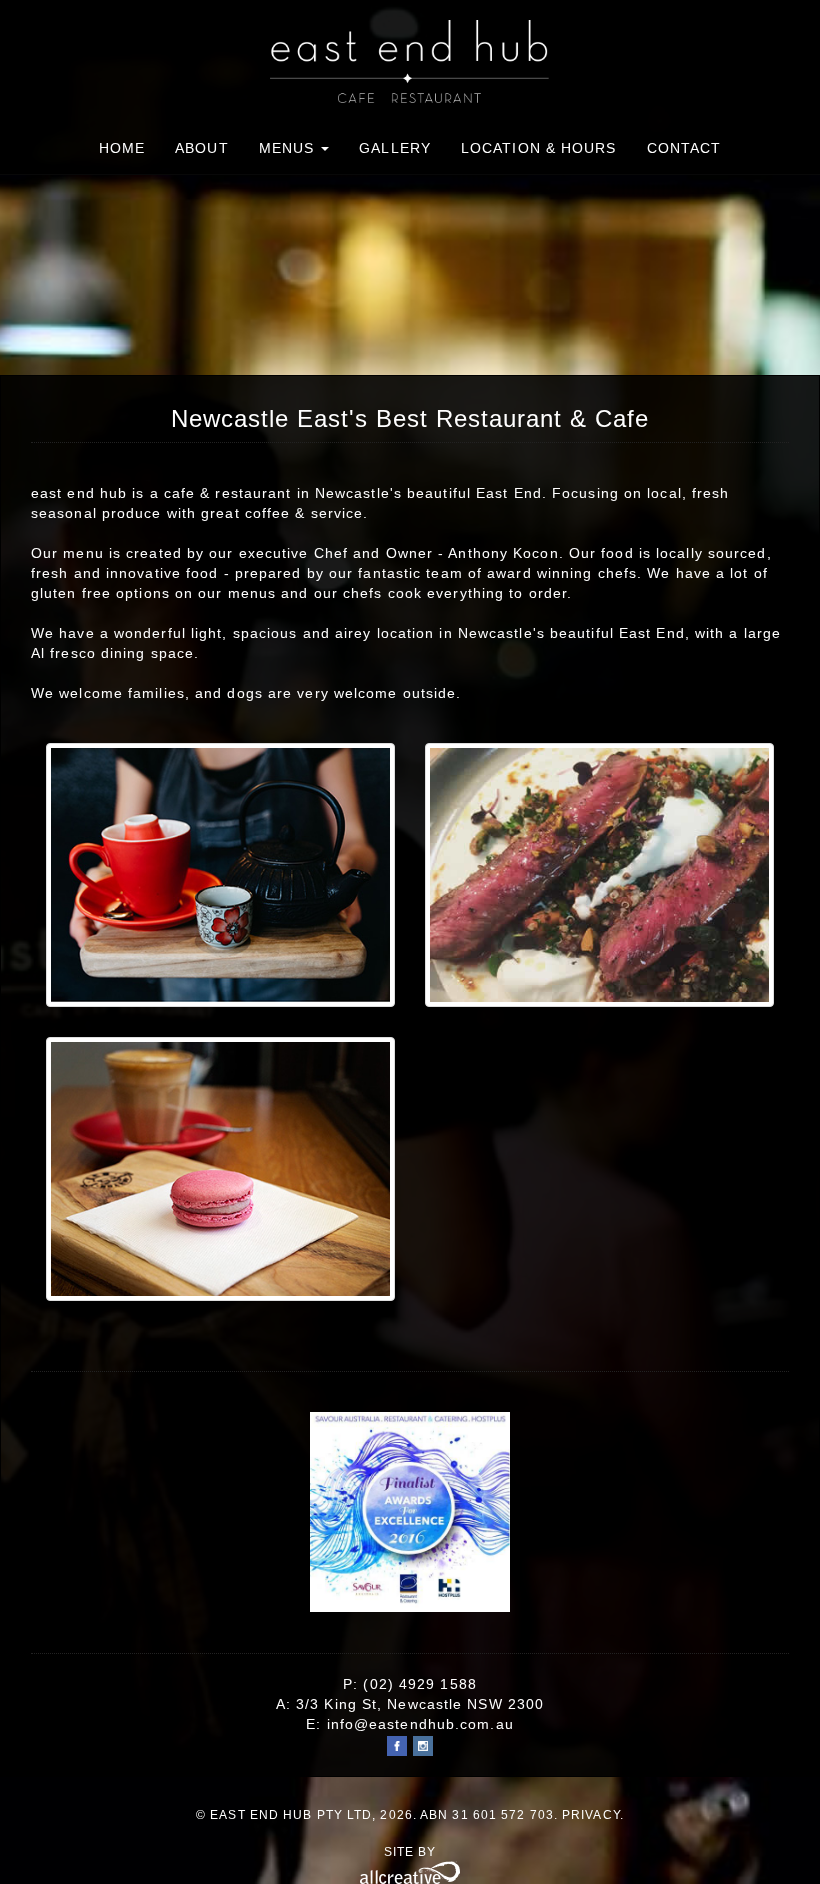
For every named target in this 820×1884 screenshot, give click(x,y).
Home (122, 148)
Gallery (395, 148)
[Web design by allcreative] (410, 1872)
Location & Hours (539, 148)
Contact (684, 148)
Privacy (591, 1815)
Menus (289, 148)
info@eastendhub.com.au (420, 1724)
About (202, 148)
